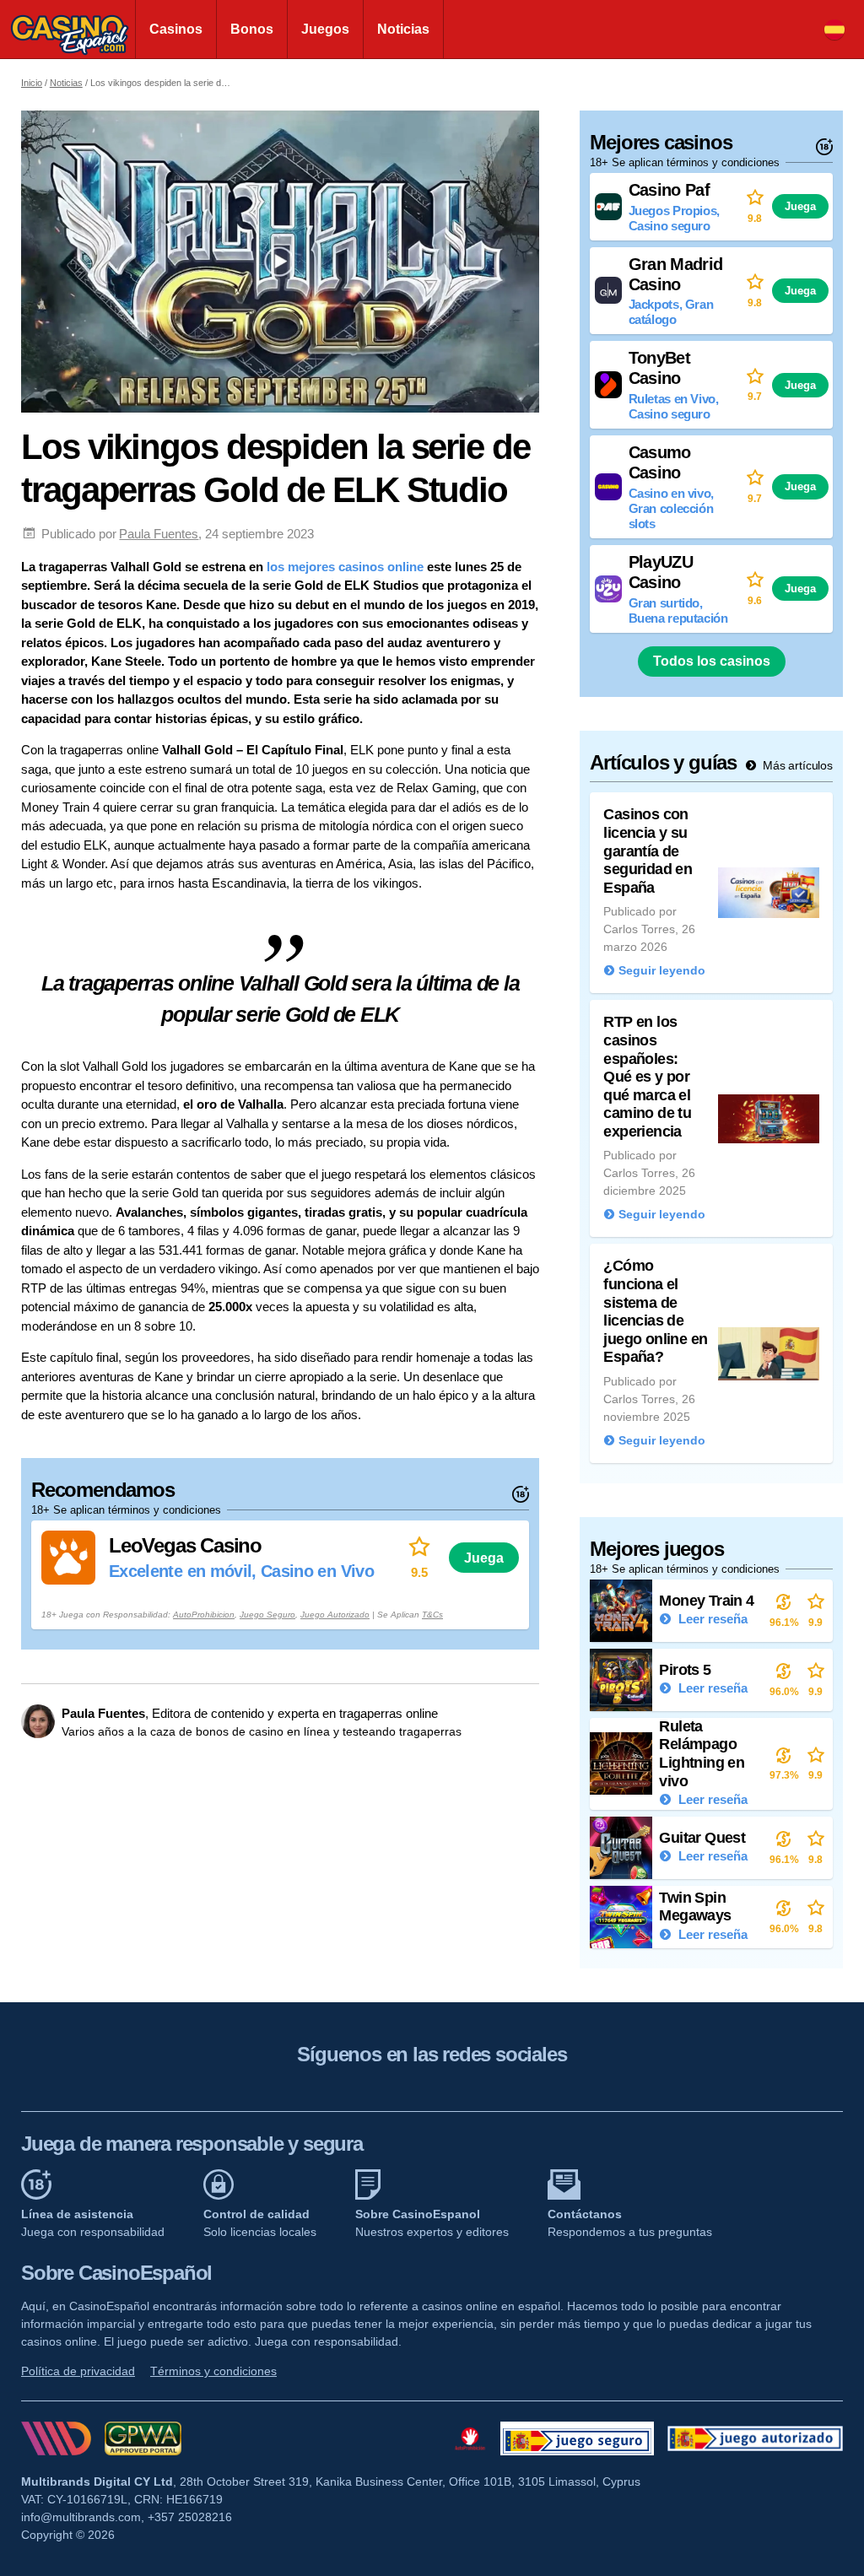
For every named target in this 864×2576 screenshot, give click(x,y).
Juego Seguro (267, 1615)
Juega (484, 1558)
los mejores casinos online (345, 567)
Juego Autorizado (335, 1615)
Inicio (32, 83)
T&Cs (432, 1615)
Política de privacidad (78, 2371)
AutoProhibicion (204, 1615)
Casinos (176, 29)
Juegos (325, 29)
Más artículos (796, 765)
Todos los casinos (712, 661)
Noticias (403, 29)
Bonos (252, 29)
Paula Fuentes (159, 534)
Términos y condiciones (213, 2371)
